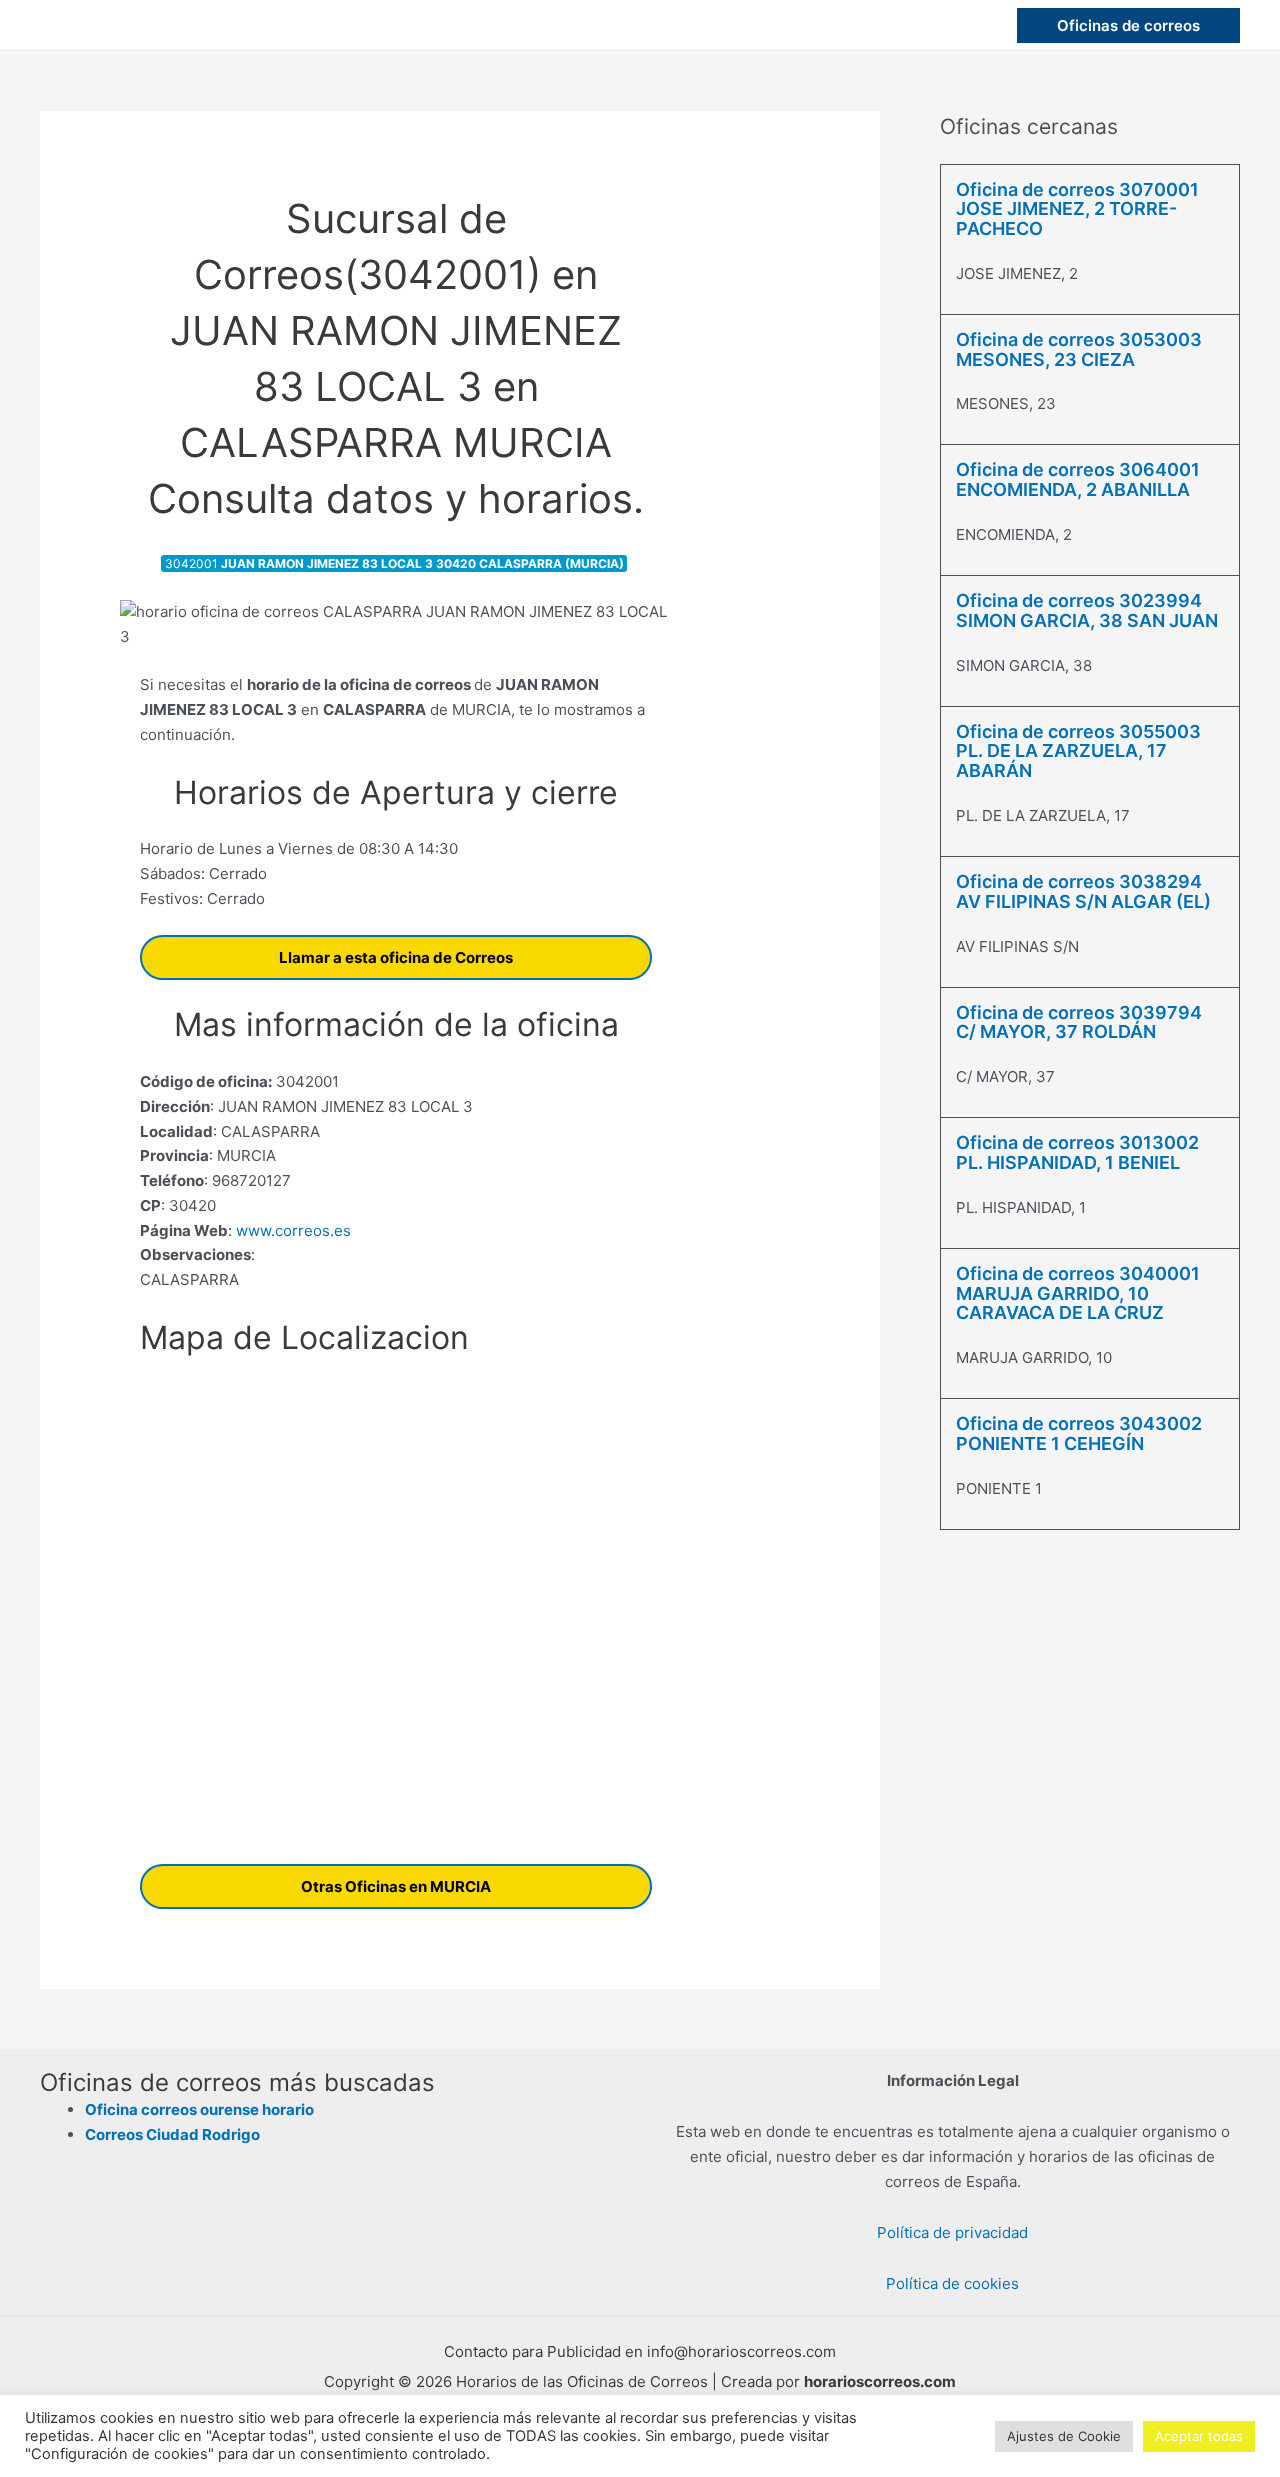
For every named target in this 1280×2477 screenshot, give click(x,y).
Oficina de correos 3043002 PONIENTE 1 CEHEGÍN (1079, 1433)
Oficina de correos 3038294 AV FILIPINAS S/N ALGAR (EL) (1083, 891)
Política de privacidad (952, 2232)
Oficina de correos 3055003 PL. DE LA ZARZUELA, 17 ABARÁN (1078, 751)
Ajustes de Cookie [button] (1064, 2436)
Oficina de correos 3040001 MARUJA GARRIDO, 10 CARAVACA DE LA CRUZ (1078, 1293)
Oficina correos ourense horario (199, 2109)
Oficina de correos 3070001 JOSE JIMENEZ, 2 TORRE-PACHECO (1077, 209)
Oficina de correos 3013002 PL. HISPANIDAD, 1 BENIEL (1077, 1152)
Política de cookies (952, 2283)
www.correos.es (291, 1230)
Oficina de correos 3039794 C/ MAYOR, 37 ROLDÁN (1079, 1022)
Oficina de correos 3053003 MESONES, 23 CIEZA (1079, 349)
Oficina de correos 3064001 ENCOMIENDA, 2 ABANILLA (1078, 479)
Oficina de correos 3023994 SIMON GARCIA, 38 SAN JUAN (1087, 610)
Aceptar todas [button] (1199, 2436)
